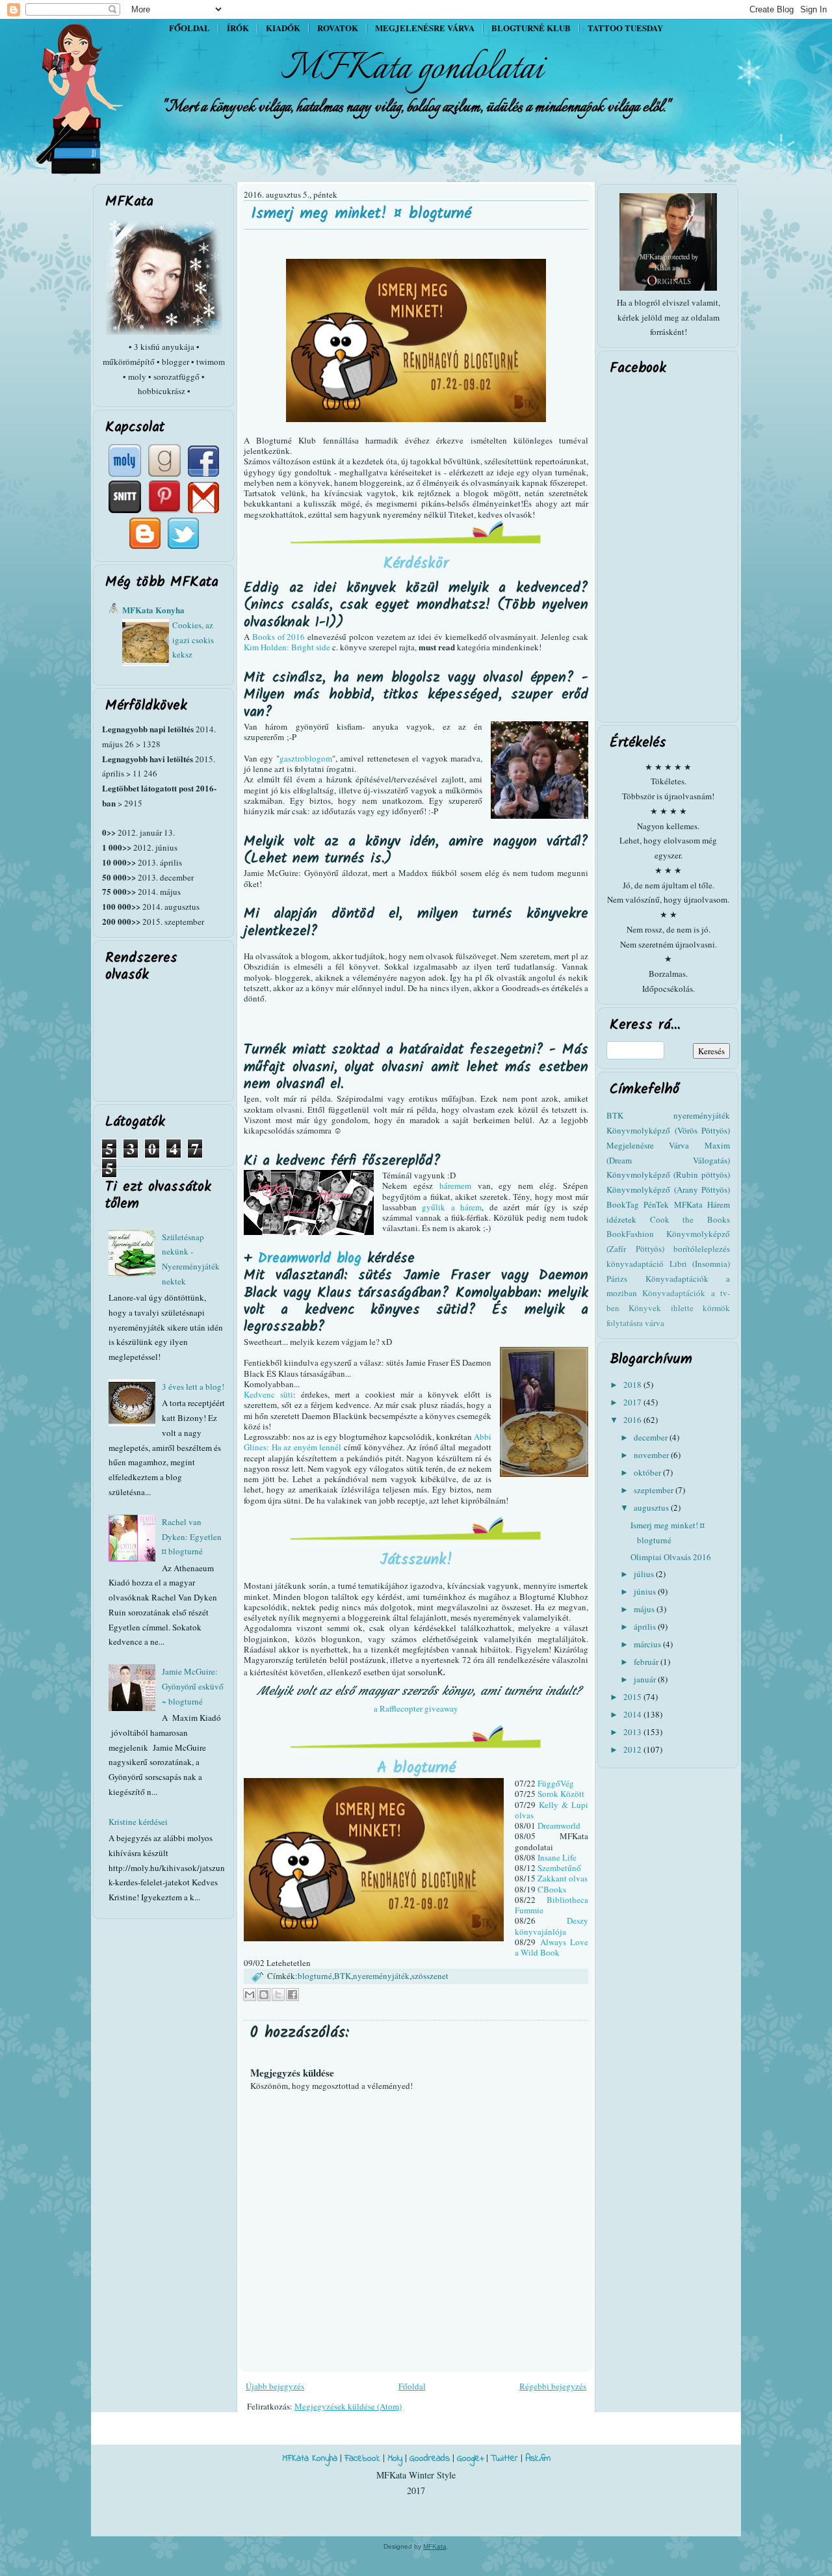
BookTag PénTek (638, 1204)
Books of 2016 (279, 637)
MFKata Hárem (702, 1204)
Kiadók (283, 28)
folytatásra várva (635, 1323)
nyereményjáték (381, 1976)
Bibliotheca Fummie (552, 1905)
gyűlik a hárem (452, 1207)
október (648, 1472)
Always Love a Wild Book (552, 1947)
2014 (633, 1714)
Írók (238, 28)
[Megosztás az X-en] (278, 1995)
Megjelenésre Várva (648, 1145)
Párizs (617, 1279)
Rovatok (338, 28)
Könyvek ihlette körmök (679, 1308)
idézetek (621, 1219)
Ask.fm (538, 2459)
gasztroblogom (306, 758)
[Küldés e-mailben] (250, 1995)
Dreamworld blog (310, 1259)
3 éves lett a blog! (193, 1387)
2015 (633, 1697)
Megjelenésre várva (425, 28)
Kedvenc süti (268, 1394)
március (648, 1644)
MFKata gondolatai (412, 69)
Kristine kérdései (138, 1822)
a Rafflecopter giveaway (416, 1708)
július (645, 1574)
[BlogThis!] (264, 1995)
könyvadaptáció (635, 1264)
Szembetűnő (559, 1868)
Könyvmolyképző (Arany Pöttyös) (668, 1189)
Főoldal (189, 28)
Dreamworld (559, 1826)
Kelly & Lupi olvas (552, 1810)
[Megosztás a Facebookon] (292, 1995)
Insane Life (557, 1857)
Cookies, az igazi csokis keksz (193, 640)
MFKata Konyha (153, 610)
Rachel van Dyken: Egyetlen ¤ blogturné (192, 1537)
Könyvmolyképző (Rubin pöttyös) (668, 1175)
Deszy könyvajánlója (552, 1926)
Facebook (362, 2459)
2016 (633, 1420)
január (646, 1679)
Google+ (470, 2459)
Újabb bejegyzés (275, 2386)
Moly (395, 2459)
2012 (633, 1749)
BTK (343, 1976)
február (647, 1662)
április (646, 1627)
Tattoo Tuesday (625, 28)
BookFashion (630, 1234)
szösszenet (430, 1976)
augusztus (652, 1507)
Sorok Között (561, 1794)
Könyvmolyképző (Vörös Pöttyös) (668, 1130)
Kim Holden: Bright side (288, 647)
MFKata (435, 2546)
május (645, 1609)
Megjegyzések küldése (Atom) (348, 2406)
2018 (633, 1385)
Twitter (504, 2459)
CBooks (552, 1889)
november (652, 1455)
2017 (633, 1402)
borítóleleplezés (702, 1249)
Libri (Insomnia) (700, 1264)
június (646, 1591)
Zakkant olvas (563, 1878)
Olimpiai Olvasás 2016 (671, 1557)
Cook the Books (690, 1219)
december (652, 1437)
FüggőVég (556, 1783)
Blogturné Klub (531, 28)
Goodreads (430, 2459)
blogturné (315, 1976)
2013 (633, 1732)
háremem (455, 1186)
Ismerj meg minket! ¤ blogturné (361, 214)
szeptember (655, 1490)
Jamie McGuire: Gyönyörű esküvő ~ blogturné (193, 1686)
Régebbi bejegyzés (553, 2386)
